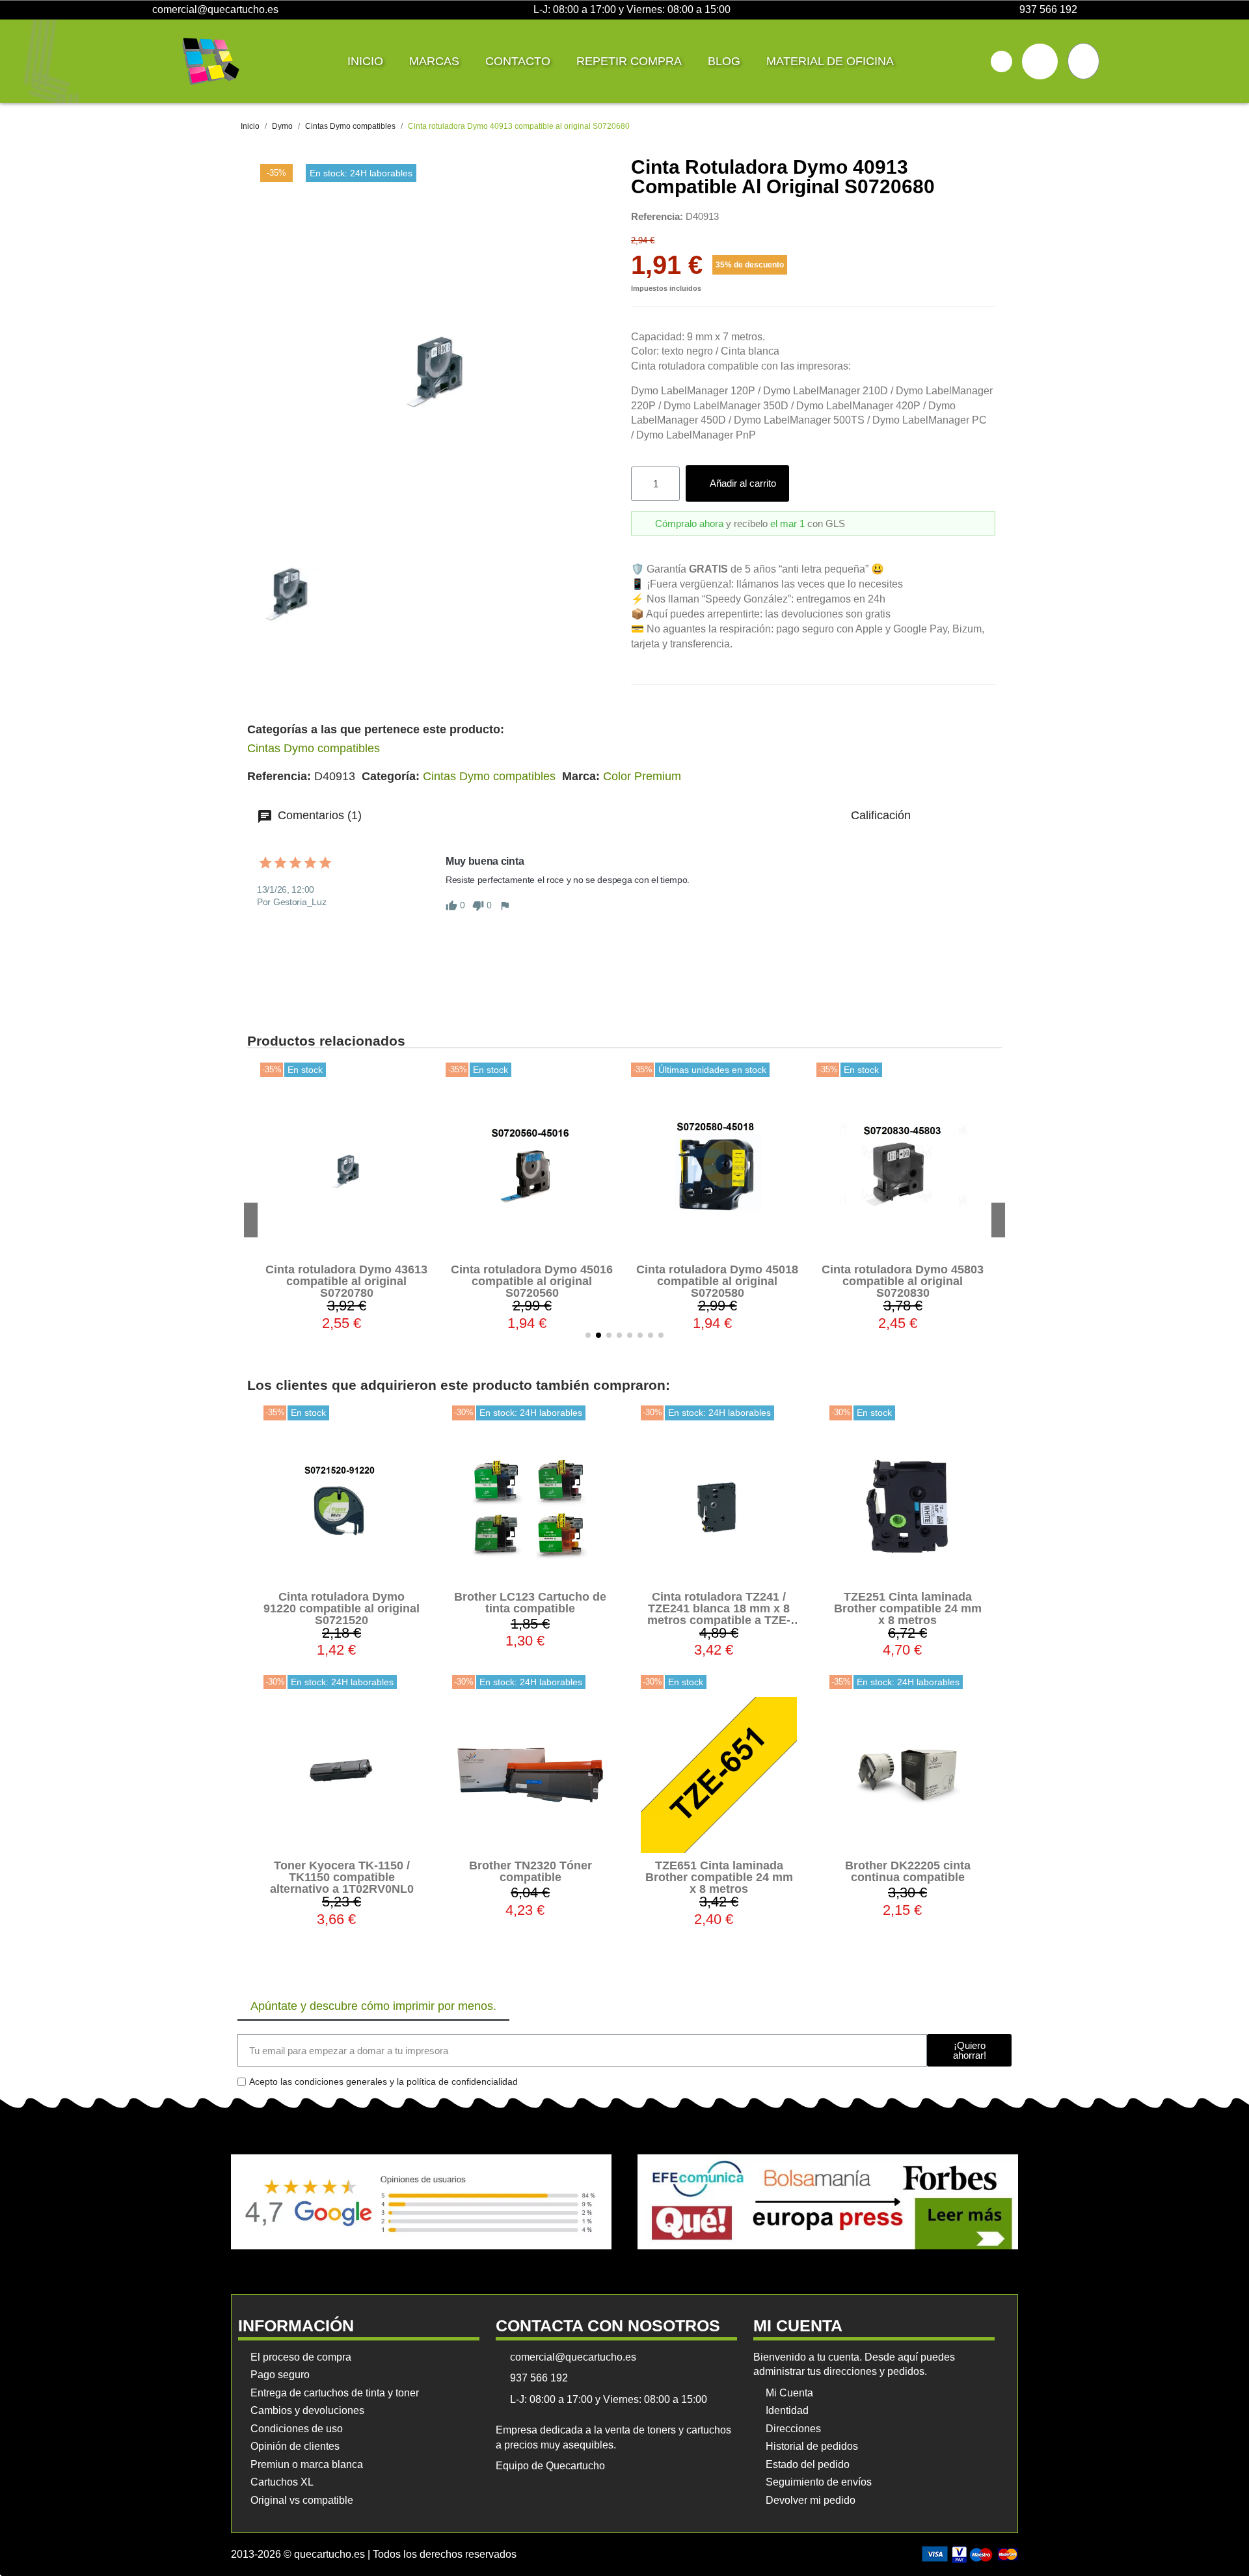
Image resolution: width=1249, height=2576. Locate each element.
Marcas (434, 61)
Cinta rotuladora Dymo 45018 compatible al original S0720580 (532, 1281)
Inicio (365, 61)
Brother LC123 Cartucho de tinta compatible (530, 1603)
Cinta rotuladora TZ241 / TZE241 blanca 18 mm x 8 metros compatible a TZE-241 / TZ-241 (719, 1614)
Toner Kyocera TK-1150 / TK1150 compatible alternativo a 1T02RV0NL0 (342, 1877)
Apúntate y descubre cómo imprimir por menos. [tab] (373, 2006)
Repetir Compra (629, 61)
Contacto (518, 61)
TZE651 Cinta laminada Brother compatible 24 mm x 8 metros (719, 1877)
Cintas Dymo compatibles (314, 748)
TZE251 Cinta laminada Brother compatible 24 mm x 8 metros (908, 1608)
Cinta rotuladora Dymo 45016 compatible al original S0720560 (346, 1281)
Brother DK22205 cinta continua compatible (908, 1871)
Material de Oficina (830, 61)
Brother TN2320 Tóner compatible (530, 1871)
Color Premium (642, 776)
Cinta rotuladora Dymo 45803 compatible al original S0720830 (717, 1281)
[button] (1001, 61)
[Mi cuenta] (1040, 61)
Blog (724, 61)
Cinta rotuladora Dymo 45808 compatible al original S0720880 (903, 1281)
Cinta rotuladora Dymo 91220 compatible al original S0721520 (342, 1608)
